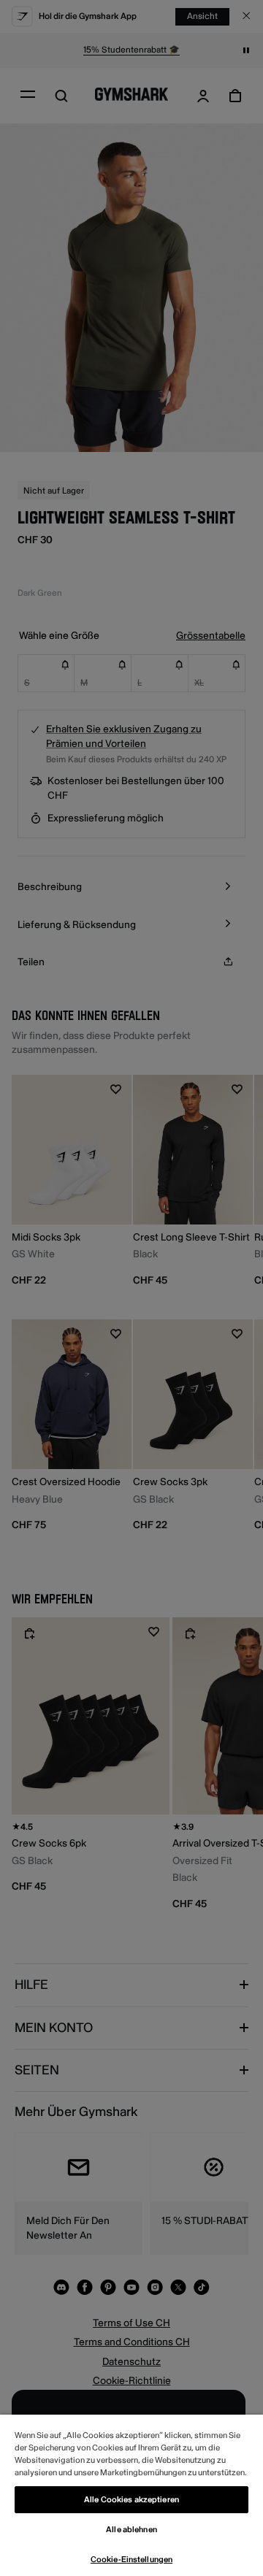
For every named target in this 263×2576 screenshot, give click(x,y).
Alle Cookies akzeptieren (131, 2500)
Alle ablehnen (131, 2530)
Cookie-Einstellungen (131, 2560)
